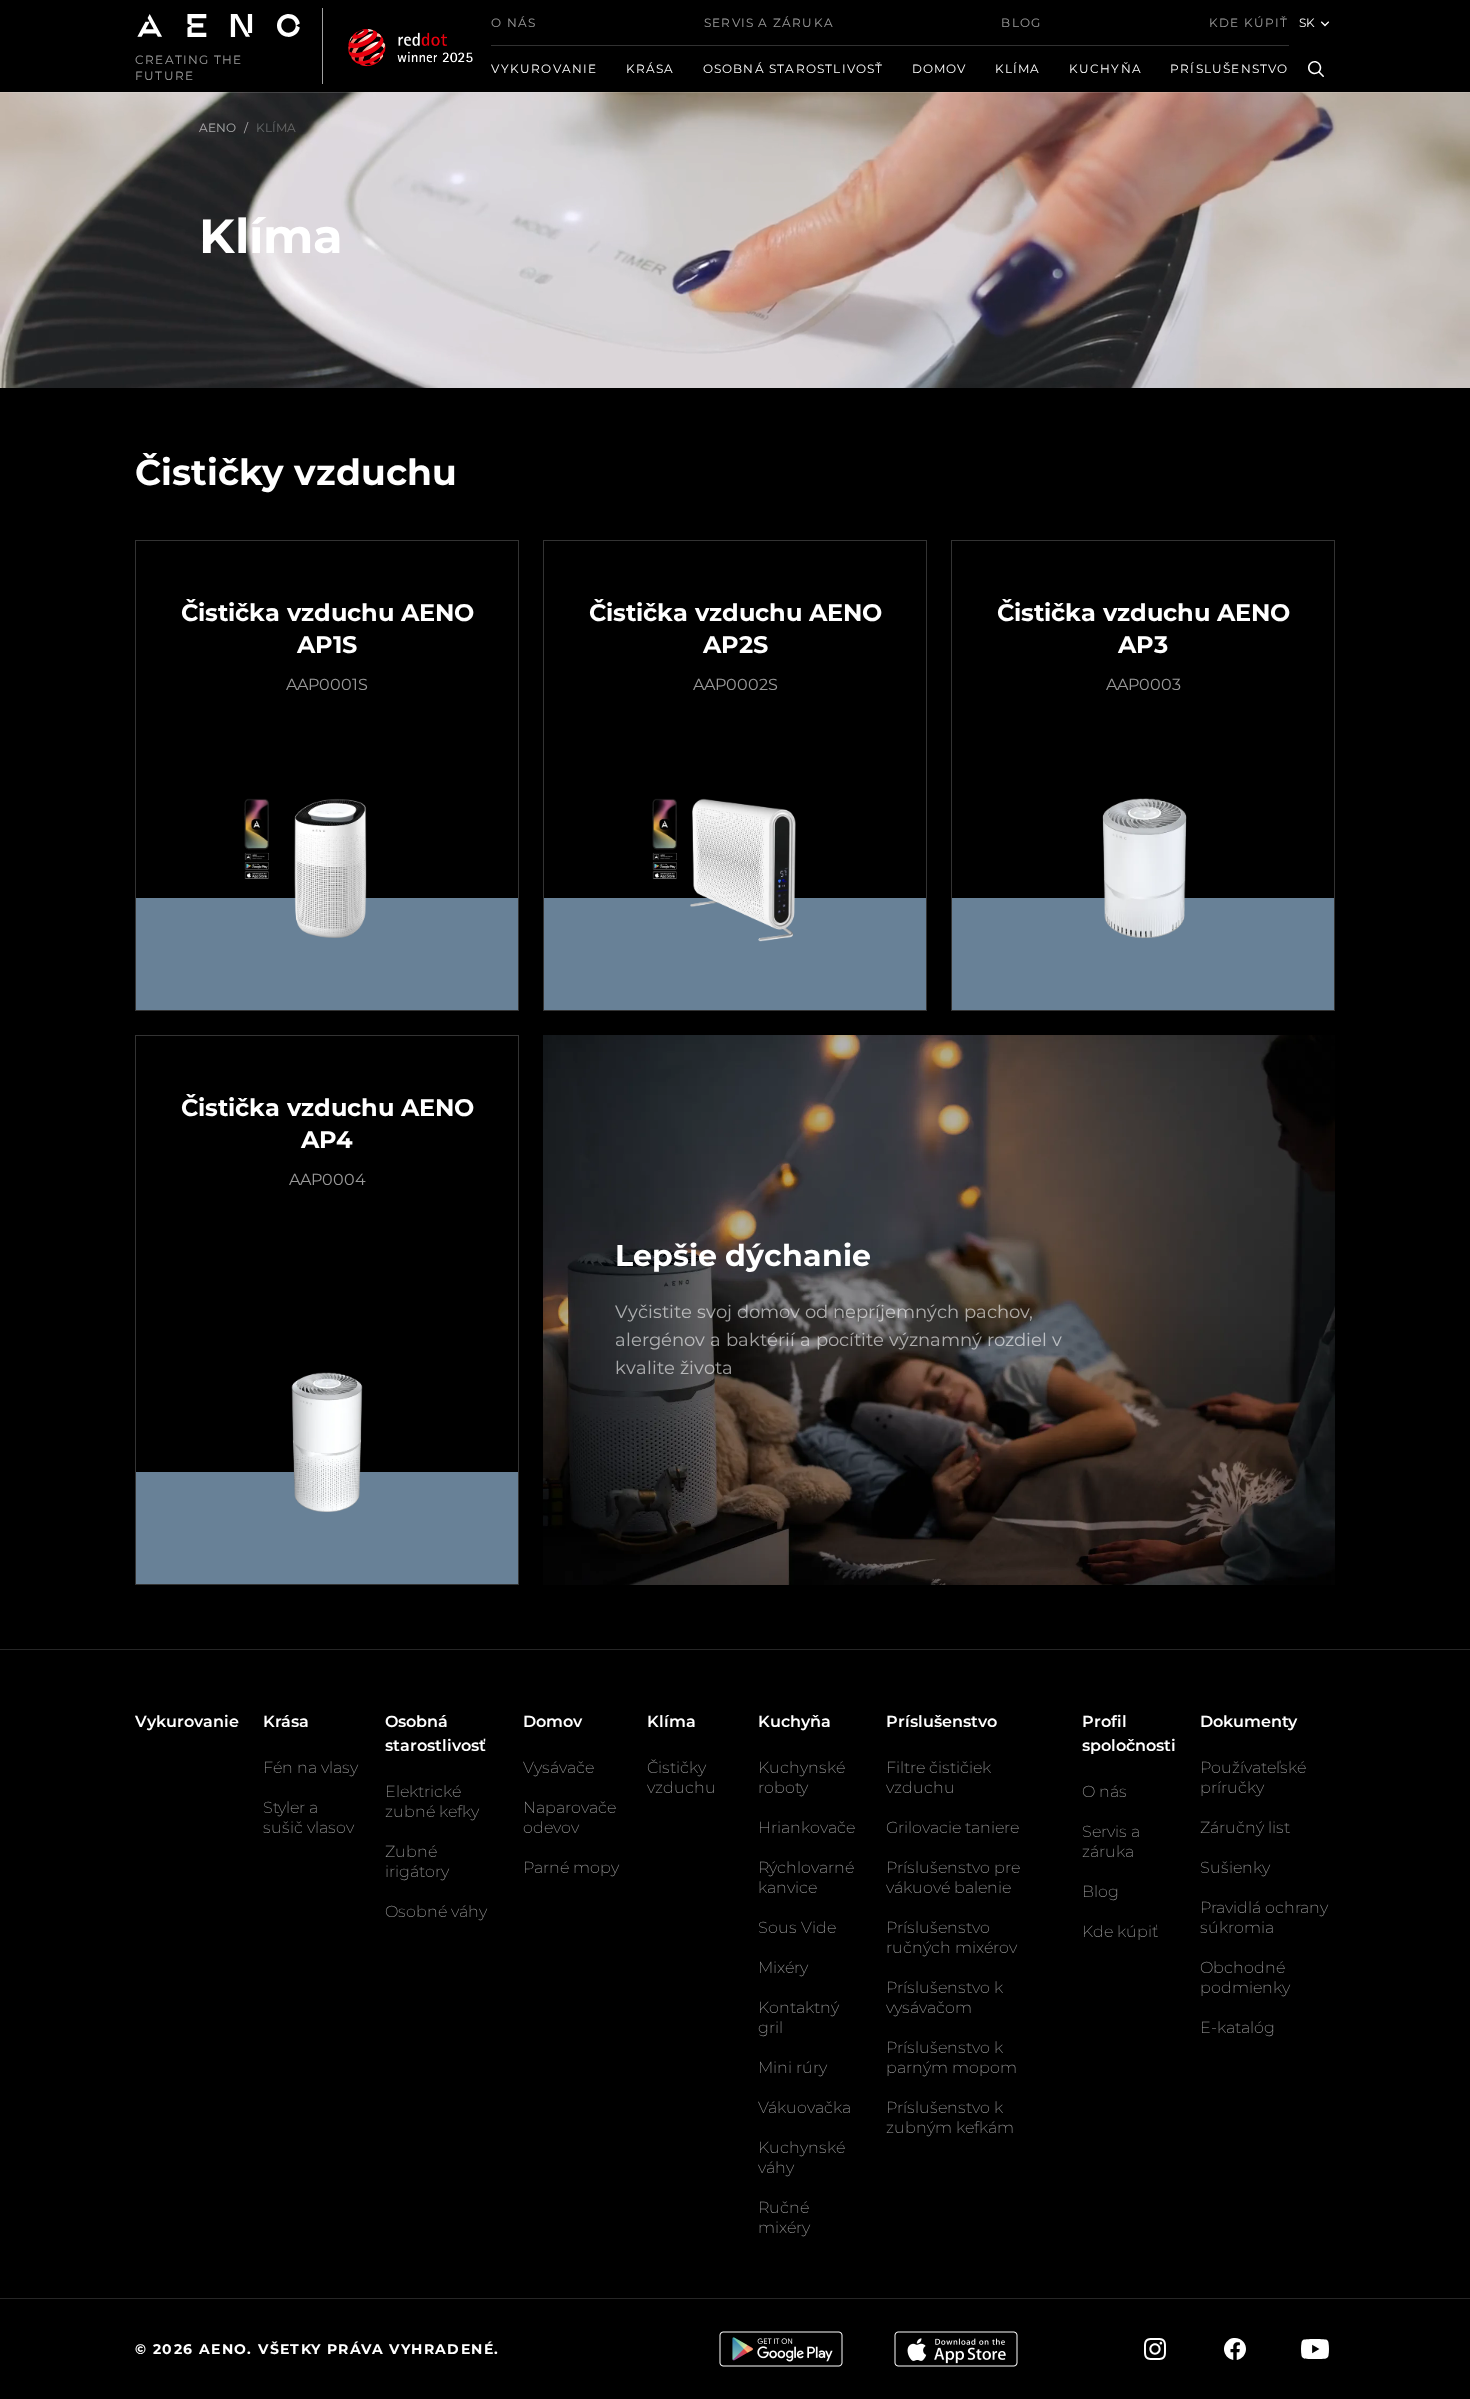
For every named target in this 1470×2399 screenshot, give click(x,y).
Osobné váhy (436, 1911)
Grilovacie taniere (952, 1827)
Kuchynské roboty (801, 1777)
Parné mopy (571, 1867)
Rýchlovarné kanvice (806, 1877)
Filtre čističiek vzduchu (938, 1777)
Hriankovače (806, 1827)
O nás (513, 22)
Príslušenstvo (1229, 68)
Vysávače (558, 1767)
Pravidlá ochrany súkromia (1264, 1917)
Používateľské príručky (1253, 1777)
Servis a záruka (769, 22)
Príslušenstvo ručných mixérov (951, 1937)
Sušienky (1235, 1867)
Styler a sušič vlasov (308, 1817)
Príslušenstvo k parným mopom (951, 2057)
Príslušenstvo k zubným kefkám (950, 2117)
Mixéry (783, 1967)
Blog (1021, 22)
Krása (650, 68)
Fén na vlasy (310, 1767)
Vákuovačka (804, 2107)
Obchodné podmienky (1245, 1977)
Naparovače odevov (569, 1817)
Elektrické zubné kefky (432, 1801)
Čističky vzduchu (681, 1777)
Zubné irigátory (417, 1861)
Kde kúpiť (1249, 22)
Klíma (1018, 68)
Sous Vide (797, 1927)
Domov (939, 68)
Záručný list (1245, 1827)
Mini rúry (792, 2067)
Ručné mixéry (784, 2217)
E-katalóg (1237, 2027)
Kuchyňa (1105, 68)
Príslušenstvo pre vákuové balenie (953, 1877)
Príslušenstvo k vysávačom (944, 1997)
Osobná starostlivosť (793, 68)
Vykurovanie (544, 68)
